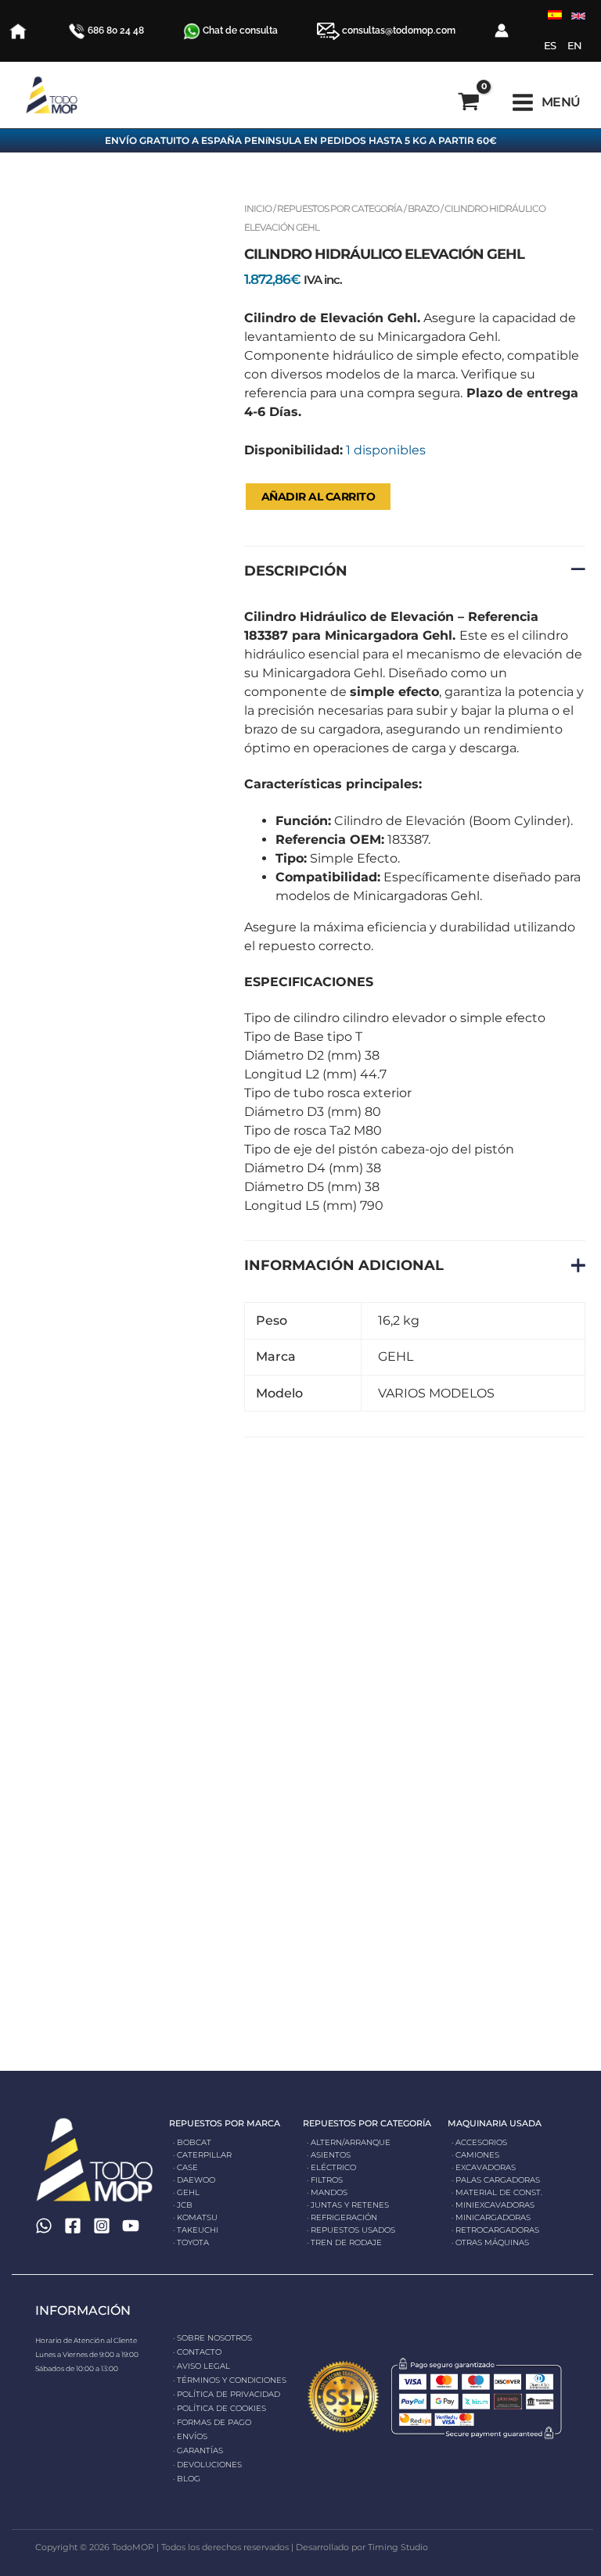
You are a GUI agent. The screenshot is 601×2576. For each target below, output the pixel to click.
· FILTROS (325, 2180)
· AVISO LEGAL (202, 2366)
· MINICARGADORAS (491, 2217)
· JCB (183, 2205)
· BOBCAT (192, 2142)
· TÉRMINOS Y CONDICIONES (230, 2380)
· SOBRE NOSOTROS (212, 2338)
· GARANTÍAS (198, 2450)
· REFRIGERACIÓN (342, 2217)
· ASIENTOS (329, 2155)
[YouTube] (131, 2226)
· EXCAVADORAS (484, 2167)
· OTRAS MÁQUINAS (490, 2242)
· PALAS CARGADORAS (496, 2180)
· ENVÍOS (190, 2436)
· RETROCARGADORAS (495, 2230)
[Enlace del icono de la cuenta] (502, 30)
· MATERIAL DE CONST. (497, 2192)
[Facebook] (73, 2226)
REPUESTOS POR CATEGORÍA (340, 208)
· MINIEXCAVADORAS (493, 2205)
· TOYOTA (191, 2242)
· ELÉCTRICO (331, 2167)
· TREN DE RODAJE (344, 2242)
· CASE (185, 2167)
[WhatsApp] (44, 2226)
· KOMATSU (195, 2217)
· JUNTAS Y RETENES (348, 2205)
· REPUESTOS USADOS (351, 2230)
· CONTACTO (197, 2352)
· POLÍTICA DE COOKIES (220, 2408)
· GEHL (186, 2192)
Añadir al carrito (318, 497)
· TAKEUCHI (196, 2230)
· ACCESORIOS (479, 2142)
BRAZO (423, 208)
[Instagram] (102, 2226)
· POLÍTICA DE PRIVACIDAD (227, 2394)
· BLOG (187, 2479)
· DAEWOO (194, 2180)
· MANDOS (327, 2192)
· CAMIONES (475, 2155)
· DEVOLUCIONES (207, 2465)
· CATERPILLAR (202, 2155)
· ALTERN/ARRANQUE (349, 2142)
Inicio (258, 208)
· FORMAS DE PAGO (212, 2422)
